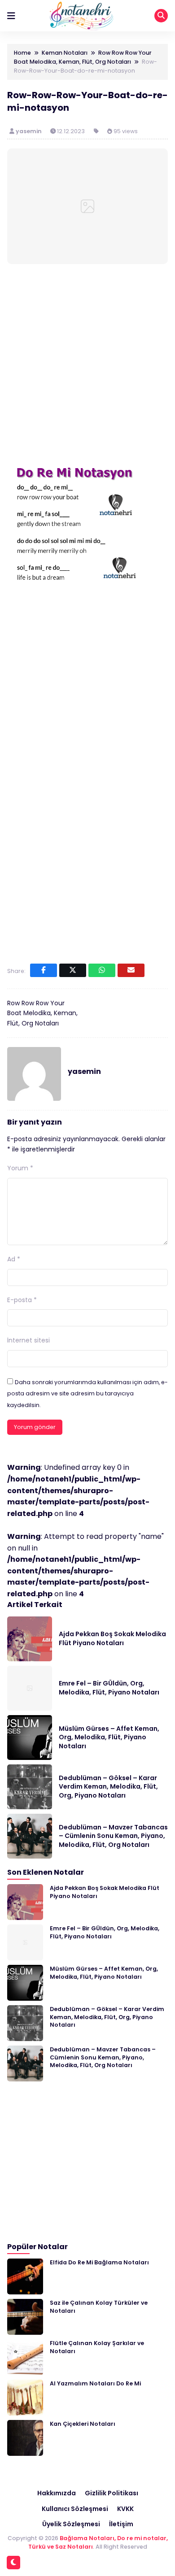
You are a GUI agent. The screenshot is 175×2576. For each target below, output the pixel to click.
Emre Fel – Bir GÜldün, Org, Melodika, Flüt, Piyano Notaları (109, 1688)
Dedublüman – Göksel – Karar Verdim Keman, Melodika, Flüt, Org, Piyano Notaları (108, 1787)
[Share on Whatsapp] (102, 970)
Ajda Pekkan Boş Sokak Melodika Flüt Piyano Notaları (112, 1638)
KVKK (125, 2509)
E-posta (22, 1300)
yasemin (29, 131)
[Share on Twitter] (73, 970)
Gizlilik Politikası (112, 2493)
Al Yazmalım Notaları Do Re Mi (95, 2383)
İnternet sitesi (28, 1340)
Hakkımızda (57, 2493)
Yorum (20, 1168)
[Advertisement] (87, 364)
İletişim (121, 2524)
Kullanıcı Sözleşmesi (75, 2509)
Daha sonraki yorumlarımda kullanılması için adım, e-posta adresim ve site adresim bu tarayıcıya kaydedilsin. (87, 1394)
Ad (14, 1259)
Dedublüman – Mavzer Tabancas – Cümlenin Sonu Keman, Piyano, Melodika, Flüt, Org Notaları (113, 1836)
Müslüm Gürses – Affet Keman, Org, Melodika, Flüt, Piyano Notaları (109, 1737)
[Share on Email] (131, 970)
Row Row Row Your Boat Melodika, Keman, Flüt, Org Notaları (42, 1013)
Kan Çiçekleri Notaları (83, 2424)
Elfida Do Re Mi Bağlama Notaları (99, 2262)
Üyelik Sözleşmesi (71, 2524)
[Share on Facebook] (44, 970)
